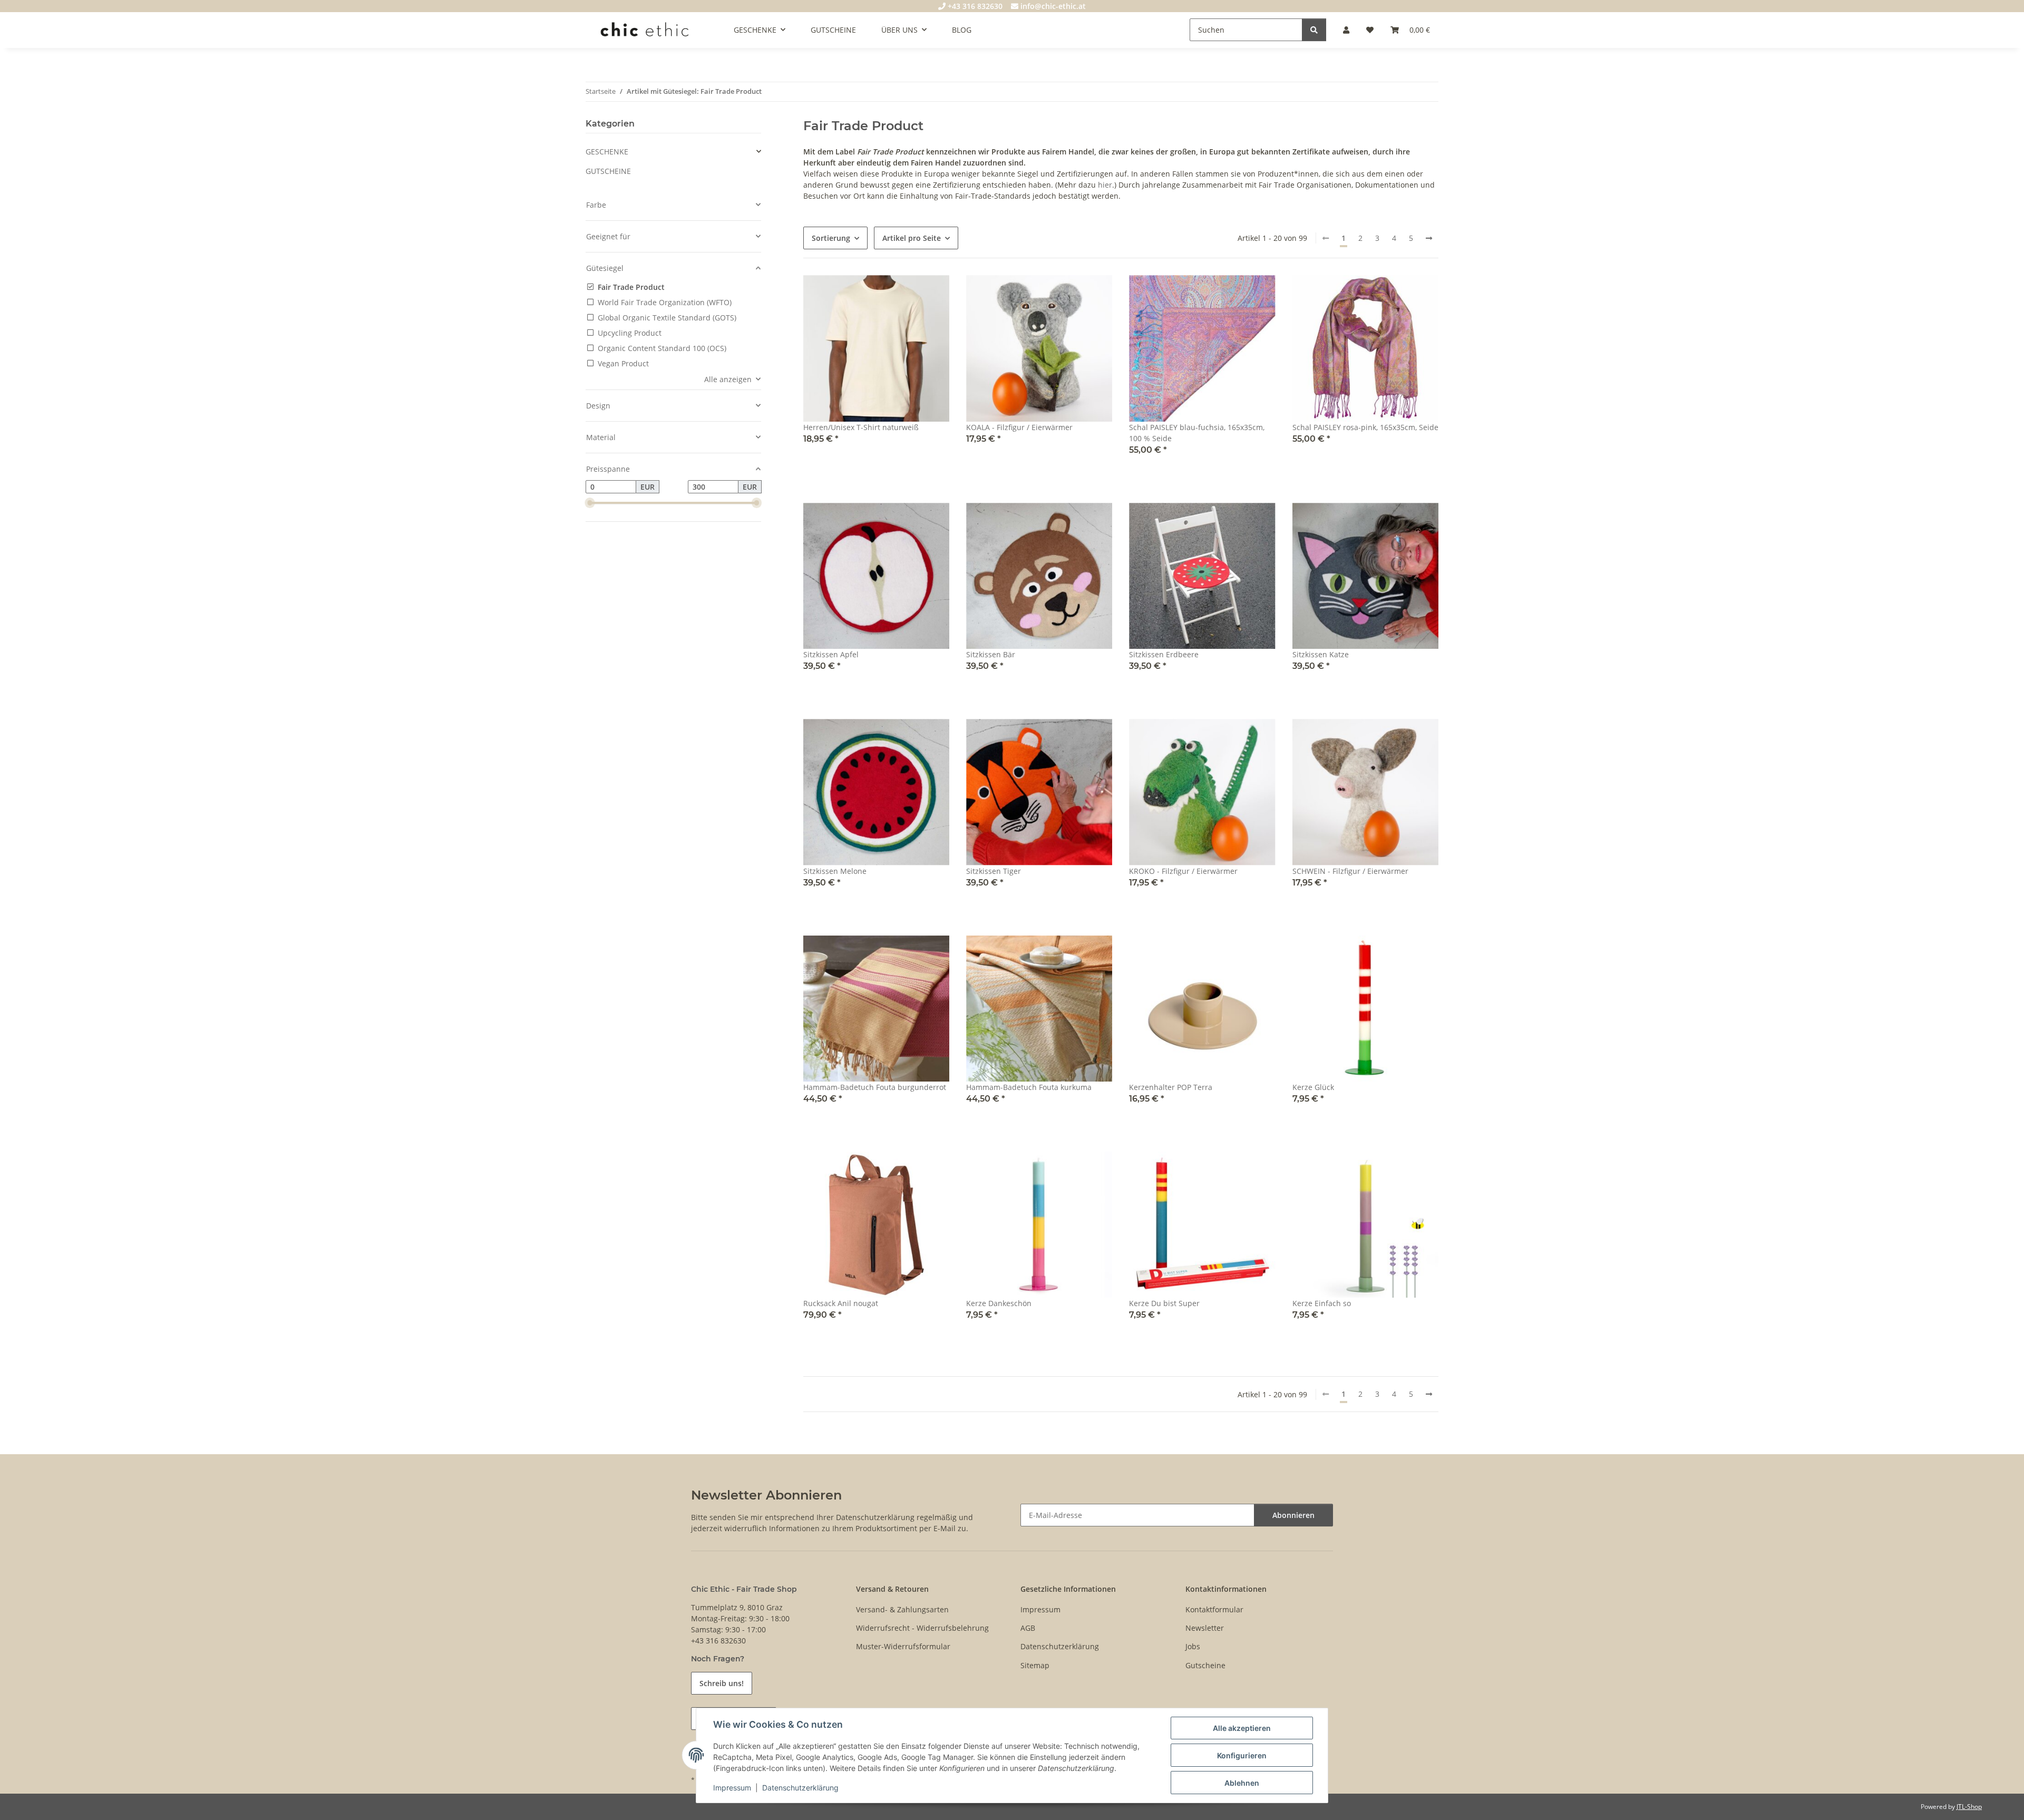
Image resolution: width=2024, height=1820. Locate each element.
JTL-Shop (1969, 1807)
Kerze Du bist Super (1164, 1303)
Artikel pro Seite (912, 238)
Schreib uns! (722, 1683)
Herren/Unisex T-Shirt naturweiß (861, 427)
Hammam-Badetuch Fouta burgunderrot (875, 1087)
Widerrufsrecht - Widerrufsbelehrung (922, 1628)
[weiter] (1429, 238)
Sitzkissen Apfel (831, 654)
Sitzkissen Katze (1321, 654)
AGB (1028, 1628)
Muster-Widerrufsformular (903, 1646)
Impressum (732, 1788)
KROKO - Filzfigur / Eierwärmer (1183, 871)
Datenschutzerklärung (800, 1788)
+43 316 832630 (974, 6)
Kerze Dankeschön (999, 1303)
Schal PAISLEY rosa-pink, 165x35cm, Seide (1365, 427)
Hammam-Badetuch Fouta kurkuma (1029, 1087)
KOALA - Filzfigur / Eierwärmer (1019, 427)
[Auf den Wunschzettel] (1094, 293)
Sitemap (1035, 1665)
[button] (1346, 30)
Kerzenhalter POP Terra (1171, 1087)
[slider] (590, 503)
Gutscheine (1205, 1665)
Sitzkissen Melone (835, 871)
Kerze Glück (1313, 1087)
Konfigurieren (1242, 1755)
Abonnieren (1293, 1515)
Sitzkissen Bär (991, 654)
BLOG (962, 30)
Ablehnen (1242, 1783)
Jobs (1193, 1646)
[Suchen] (1314, 30)
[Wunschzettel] (1370, 30)
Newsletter (1205, 1628)
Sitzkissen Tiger (994, 871)
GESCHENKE (607, 152)
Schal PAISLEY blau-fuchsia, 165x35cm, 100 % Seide (1197, 433)
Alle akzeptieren (1242, 1728)
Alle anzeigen (728, 379)
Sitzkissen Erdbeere (1164, 654)
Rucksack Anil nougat (841, 1303)
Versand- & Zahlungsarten (902, 1609)
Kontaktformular (1214, 1609)
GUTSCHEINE (608, 171)
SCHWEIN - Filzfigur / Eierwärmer (1350, 871)
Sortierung (831, 238)
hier (1105, 185)
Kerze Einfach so (1322, 1303)
